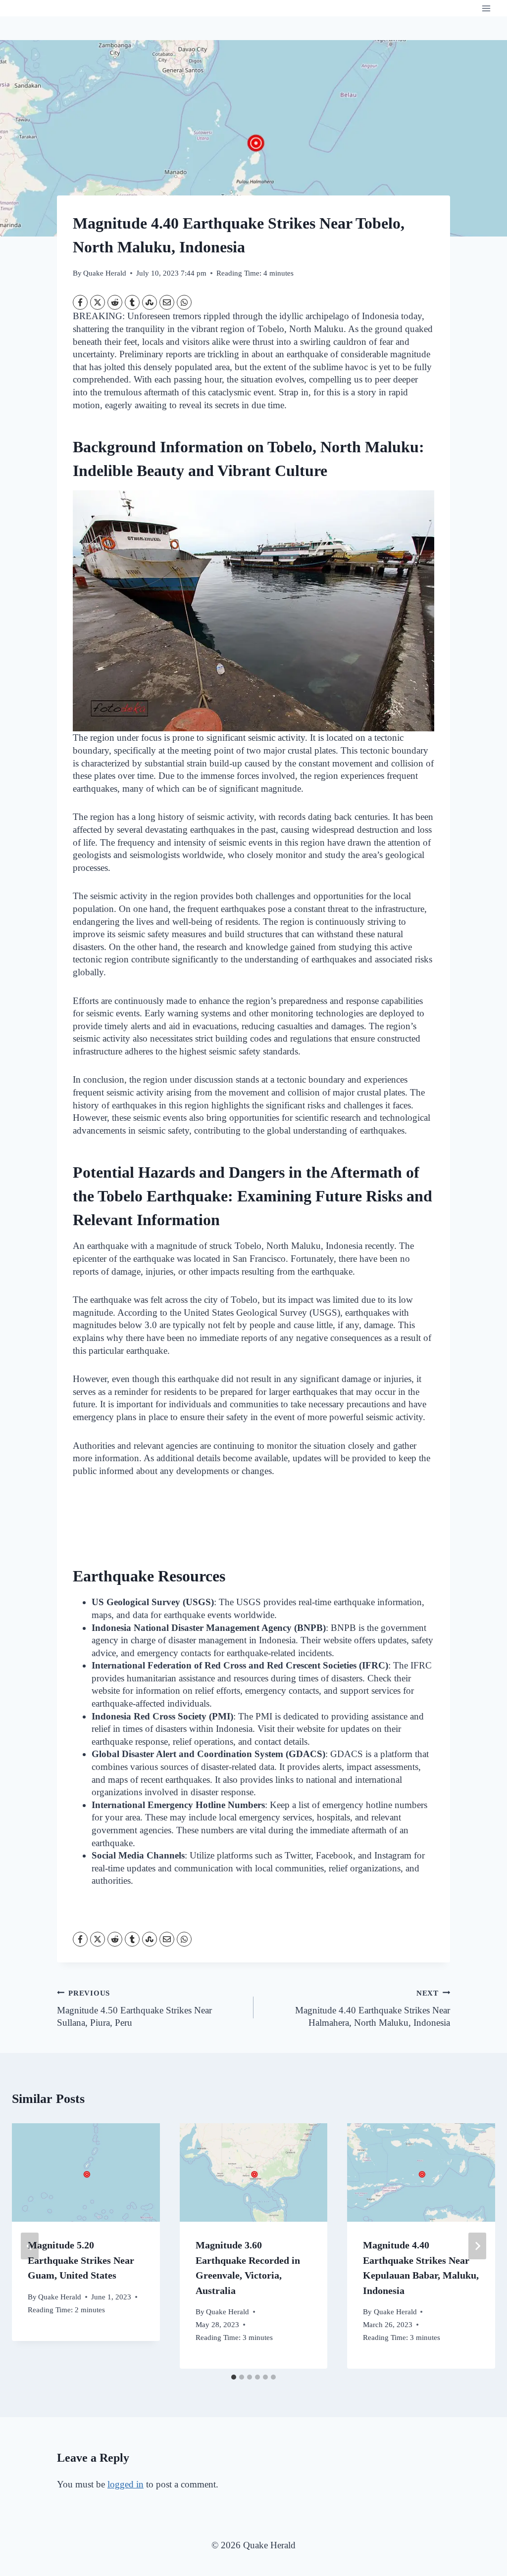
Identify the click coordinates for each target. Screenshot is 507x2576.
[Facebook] (80, 302)
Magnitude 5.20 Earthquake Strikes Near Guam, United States (81, 2260)
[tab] (234, 2377)
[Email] (167, 302)
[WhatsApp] (184, 302)
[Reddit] (115, 302)
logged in (126, 2484)
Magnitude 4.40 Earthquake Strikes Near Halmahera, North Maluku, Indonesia (373, 2008)
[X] (98, 302)
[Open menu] (486, 8)
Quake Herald (105, 273)
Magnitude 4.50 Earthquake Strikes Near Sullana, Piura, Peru (134, 2008)
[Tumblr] (132, 302)
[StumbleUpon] (150, 302)
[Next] (477, 2246)
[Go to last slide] (30, 2246)
